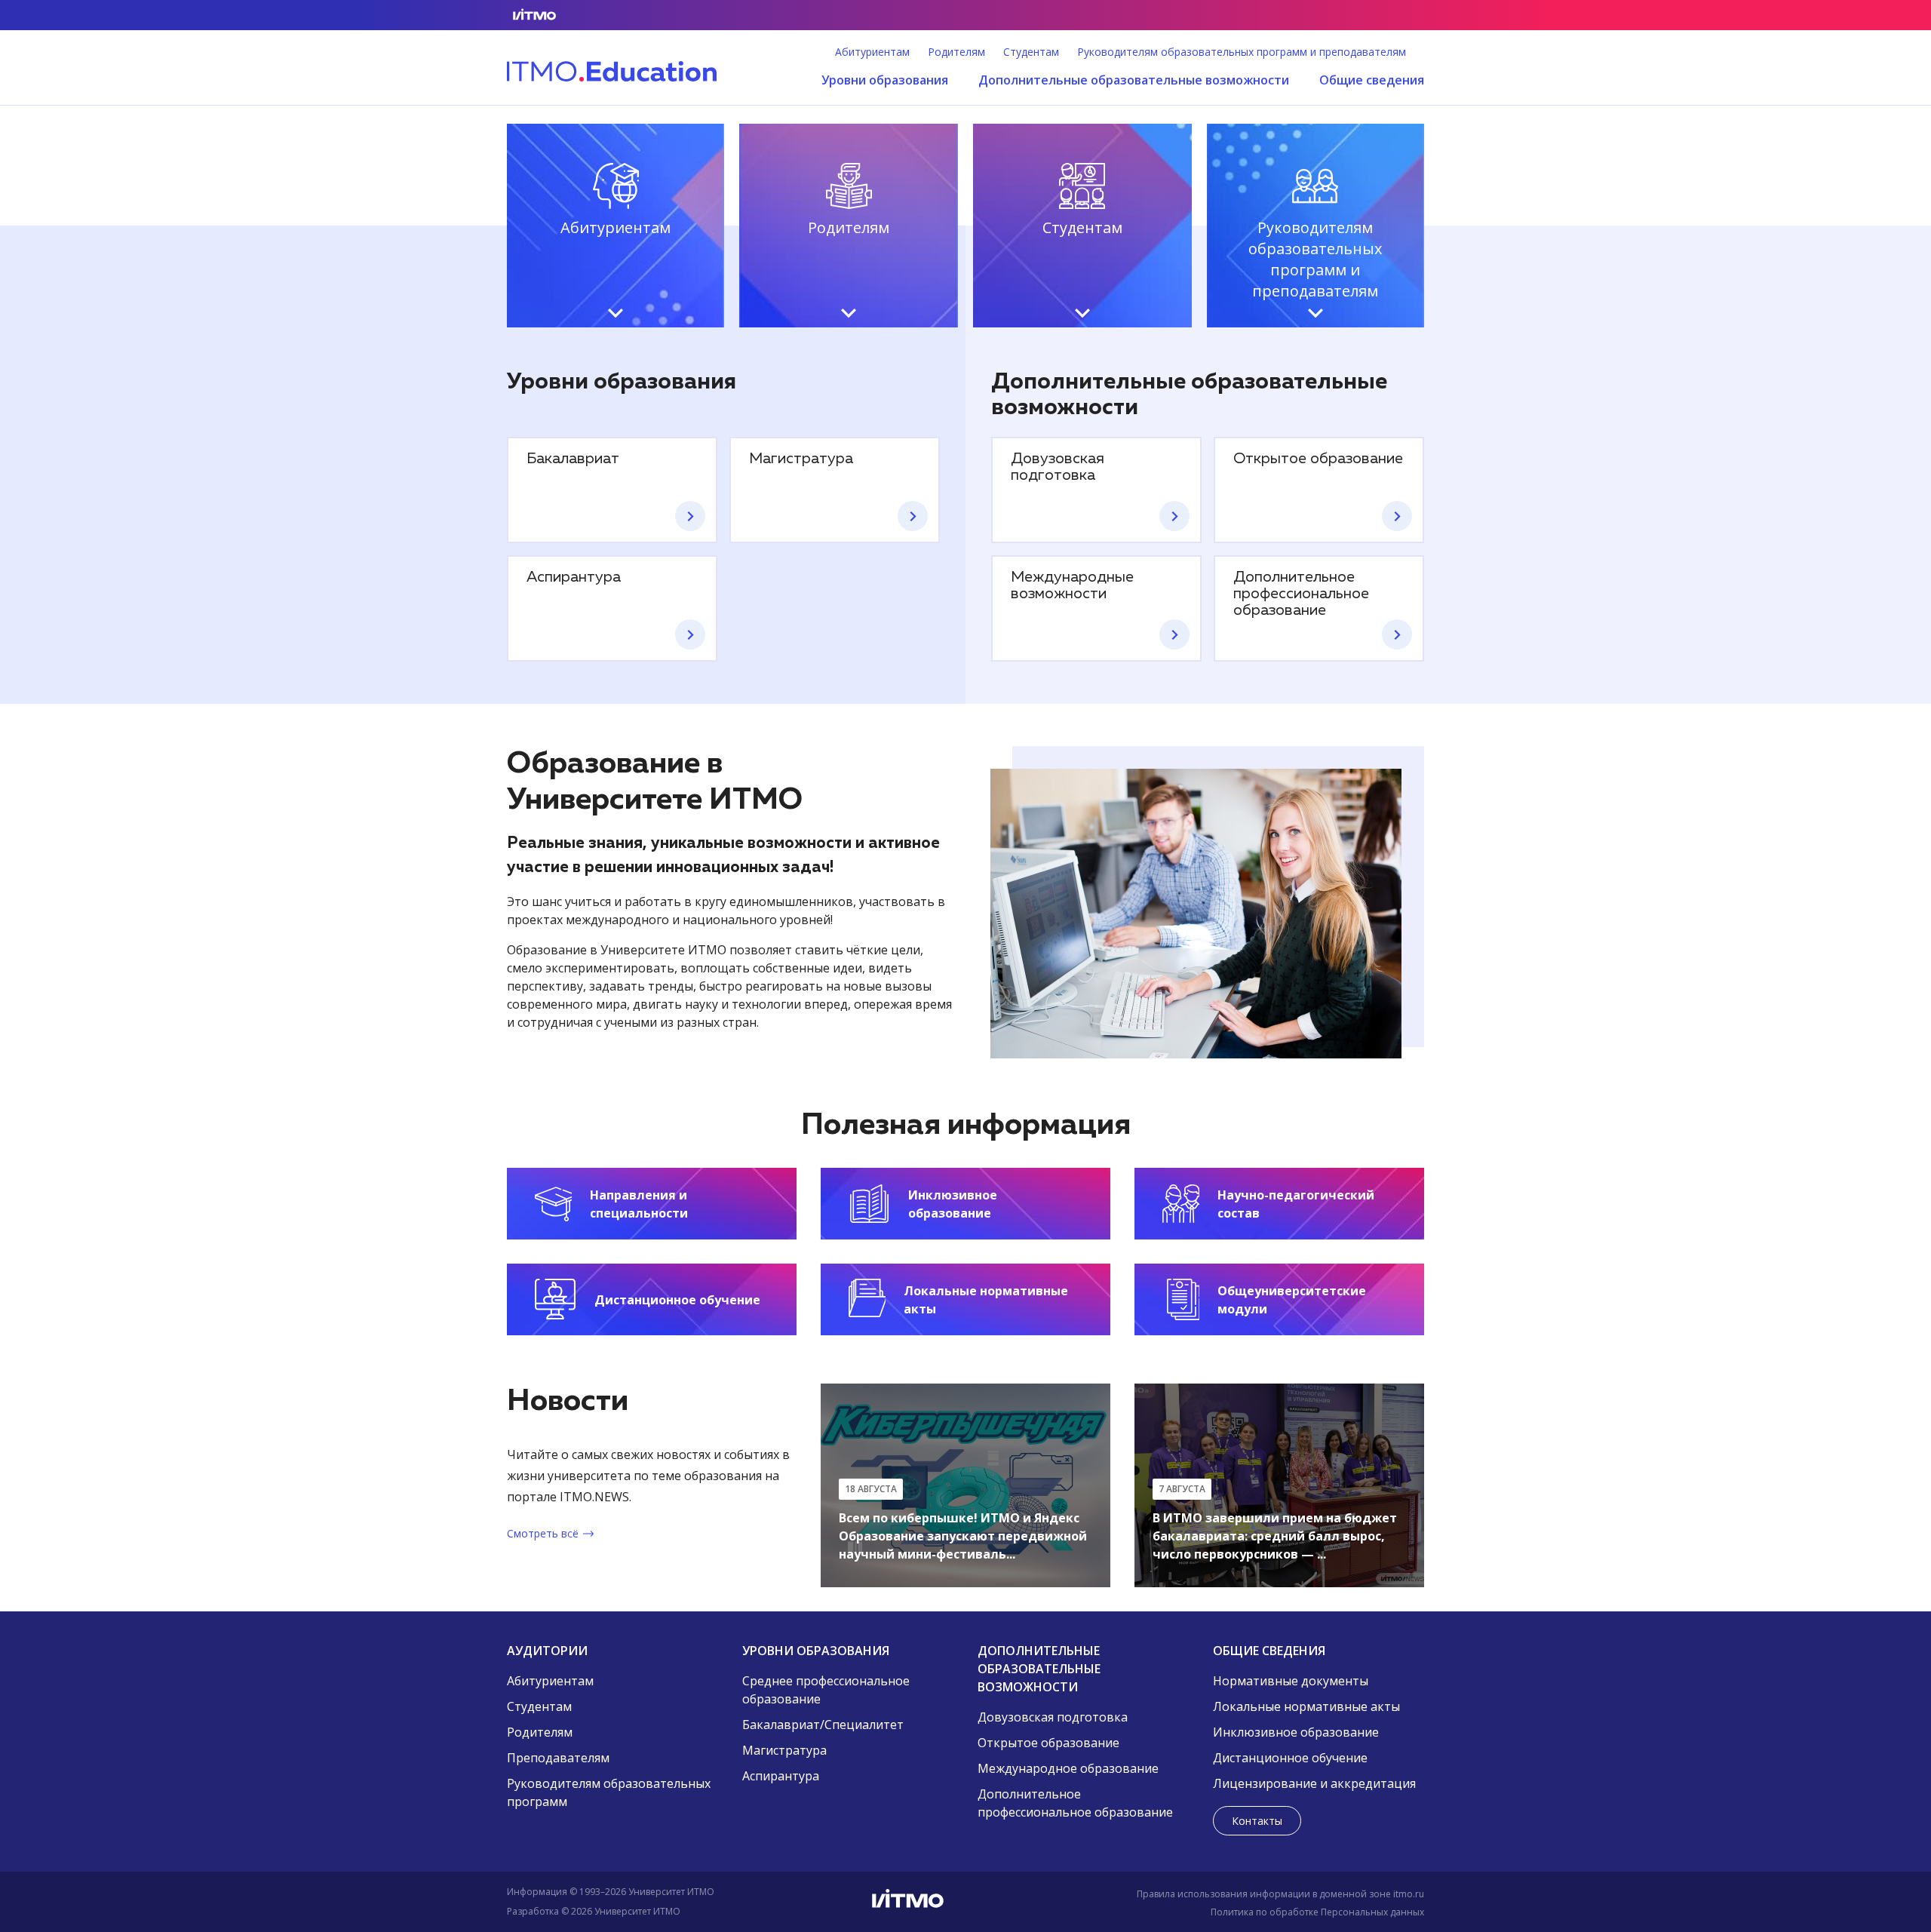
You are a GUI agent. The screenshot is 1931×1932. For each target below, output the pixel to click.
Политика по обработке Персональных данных (1317, 1912)
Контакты (1257, 1821)
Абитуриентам (872, 52)
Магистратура (784, 1750)
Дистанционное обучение (1290, 1758)
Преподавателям (558, 1758)
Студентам (1031, 52)
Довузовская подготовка (1053, 1717)
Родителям (956, 52)
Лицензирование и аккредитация (1314, 1783)
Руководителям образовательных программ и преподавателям (1242, 52)
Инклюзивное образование (1296, 1732)
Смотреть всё (543, 1533)
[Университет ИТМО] (965, 1902)
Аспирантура (781, 1776)
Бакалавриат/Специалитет (823, 1725)
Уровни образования (885, 80)
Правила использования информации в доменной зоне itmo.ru (1280, 1894)
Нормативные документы (1291, 1681)
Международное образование (1068, 1768)
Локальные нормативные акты (1306, 1706)
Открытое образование (1048, 1743)
